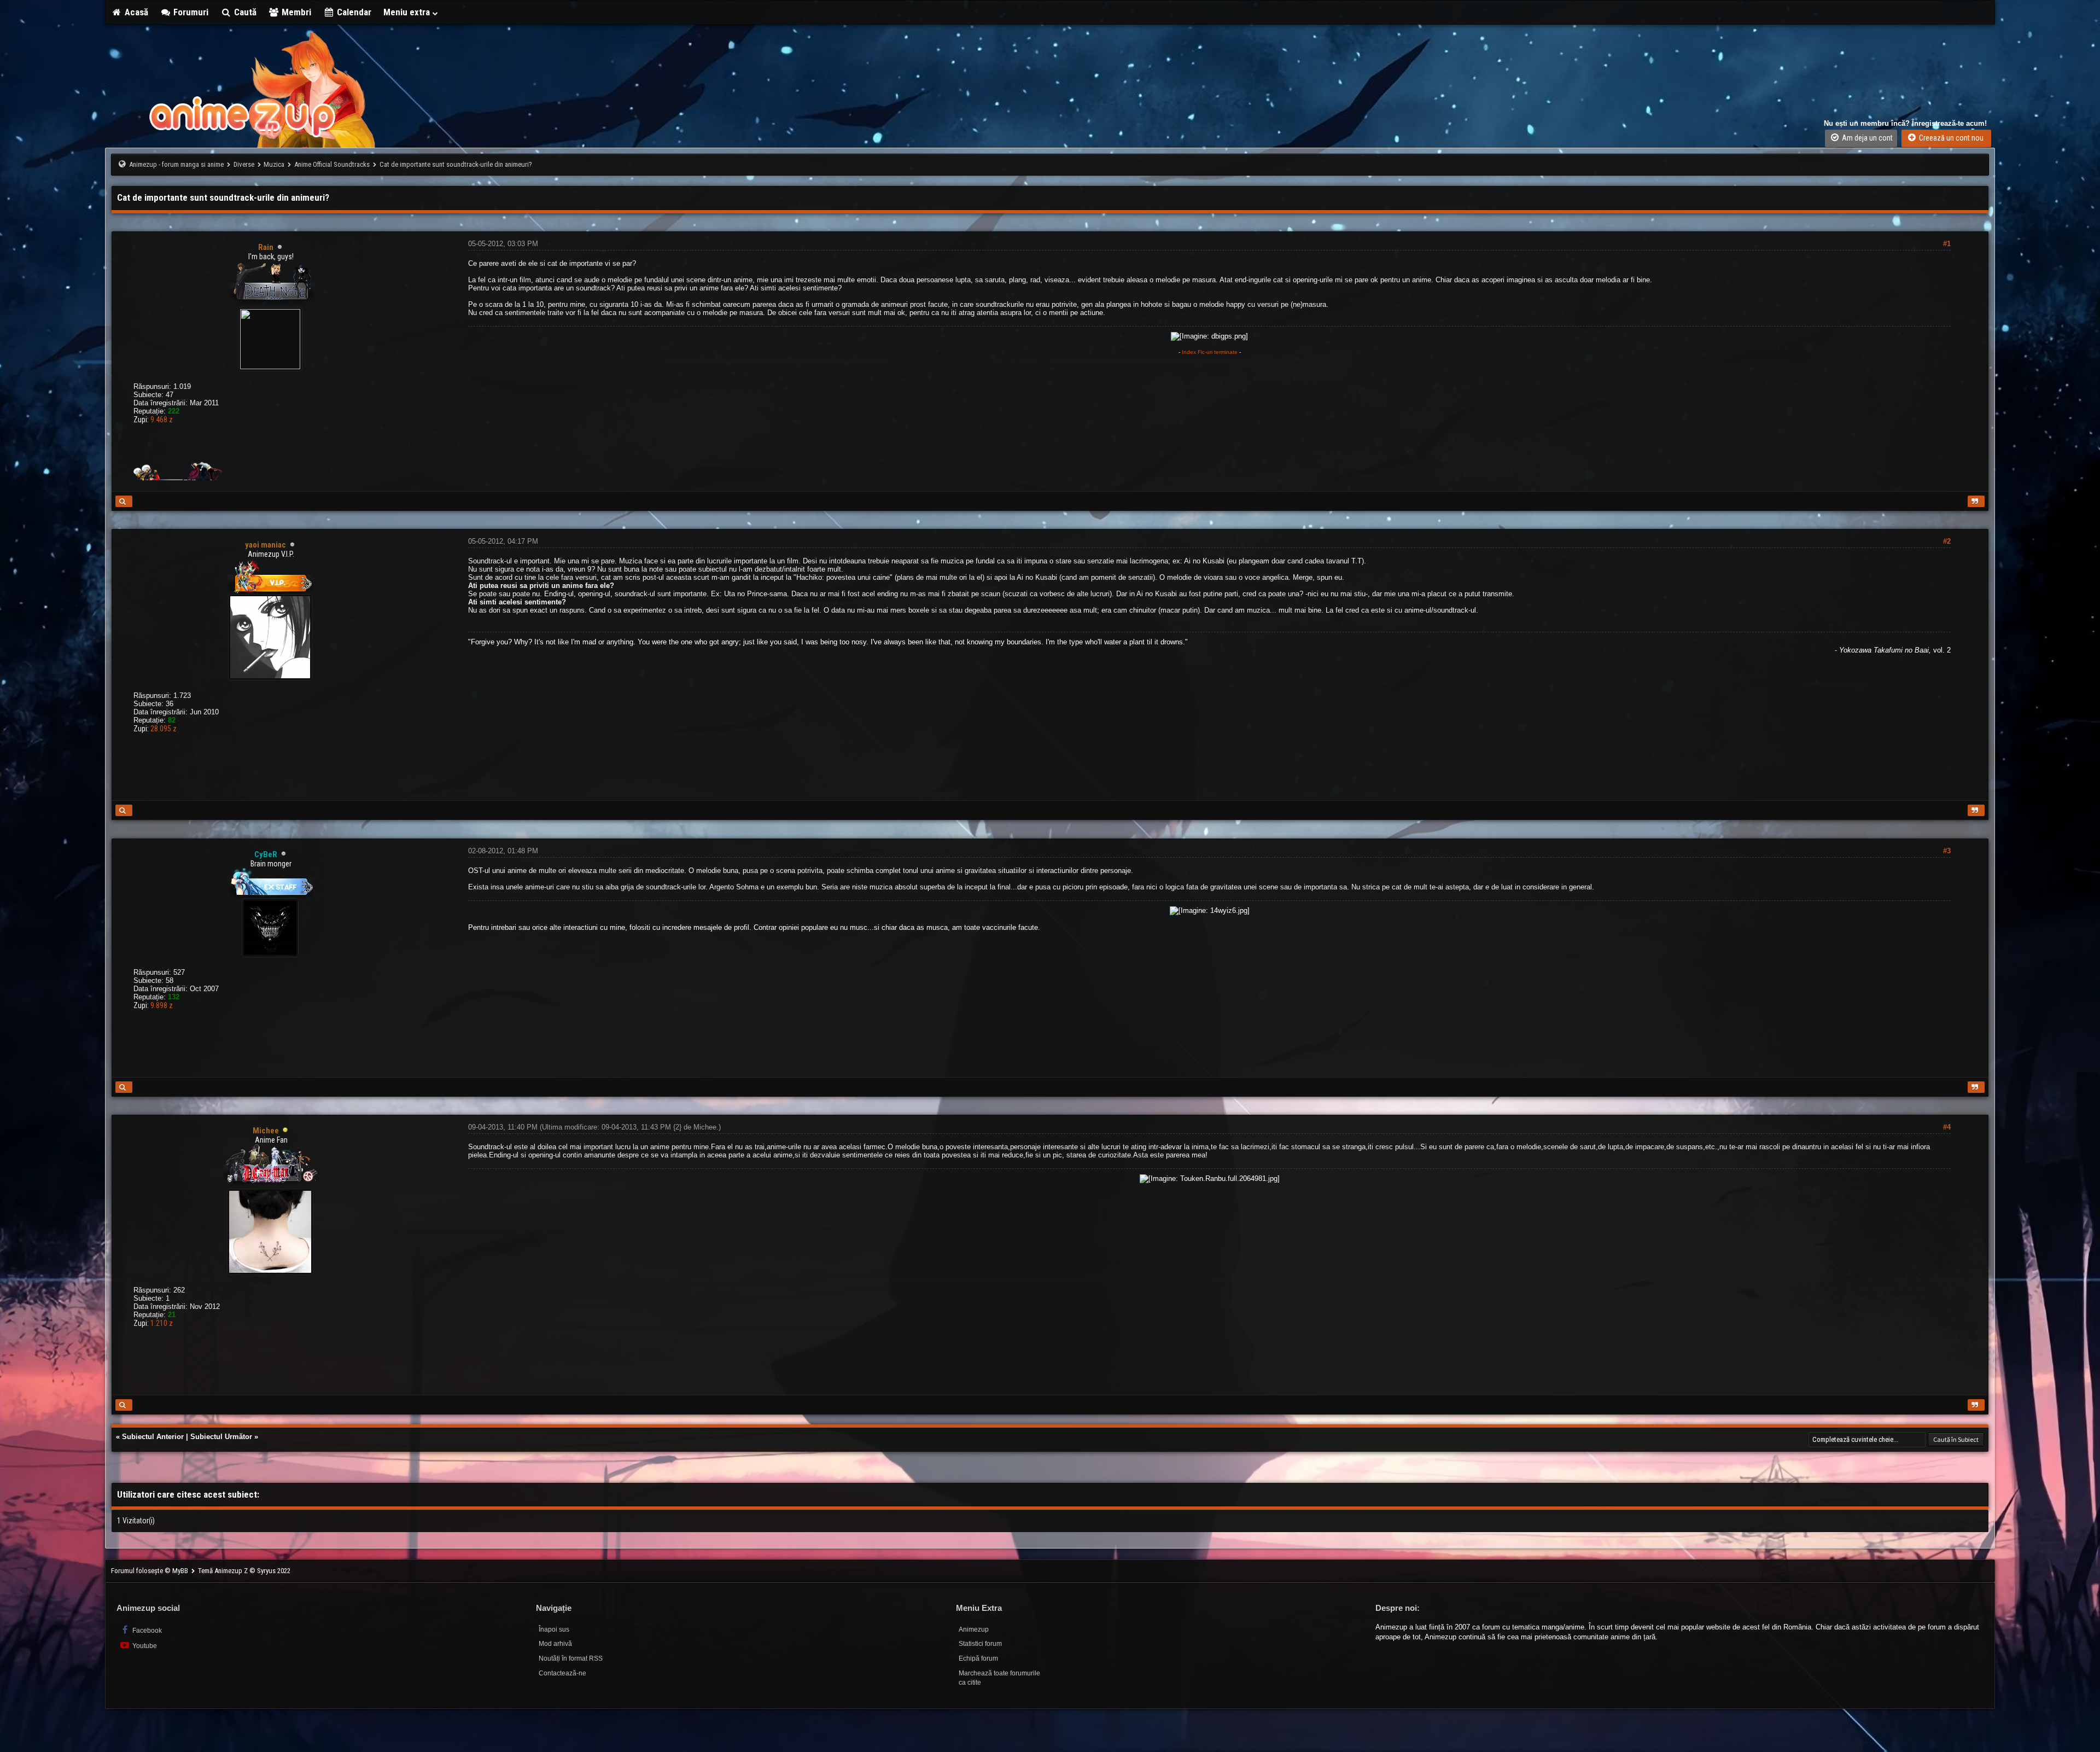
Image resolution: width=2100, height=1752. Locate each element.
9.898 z (162, 1005)
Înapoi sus (554, 1629)
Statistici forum (980, 1644)
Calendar (353, 12)
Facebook (146, 1631)
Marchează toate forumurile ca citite (999, 1678)
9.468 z (162, 420)
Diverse (244, 164)
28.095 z (164, 729)
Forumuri (190, 12)
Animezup (974, 1629)
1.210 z (162, 1323)
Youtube (144, 1646)
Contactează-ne (562, 1673)
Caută (244, 12)
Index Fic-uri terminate (1210, 352)
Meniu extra (408, 12)
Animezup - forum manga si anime (176, 164)
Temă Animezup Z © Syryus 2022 (244, 1571)
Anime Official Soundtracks (332, 164)
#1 (1947, 244)
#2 (1947, 541)
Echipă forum (978, 1658)
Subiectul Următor (221, 1437)
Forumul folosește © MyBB (150, 1571)
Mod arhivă (555, 1644)
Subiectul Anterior (153, 1437)
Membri (295, 12)
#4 (1947, 1127)
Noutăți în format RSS (571, 1658)
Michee (705, 1127)
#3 (1947, 851)
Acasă (135, 12)
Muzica (274, 164)
